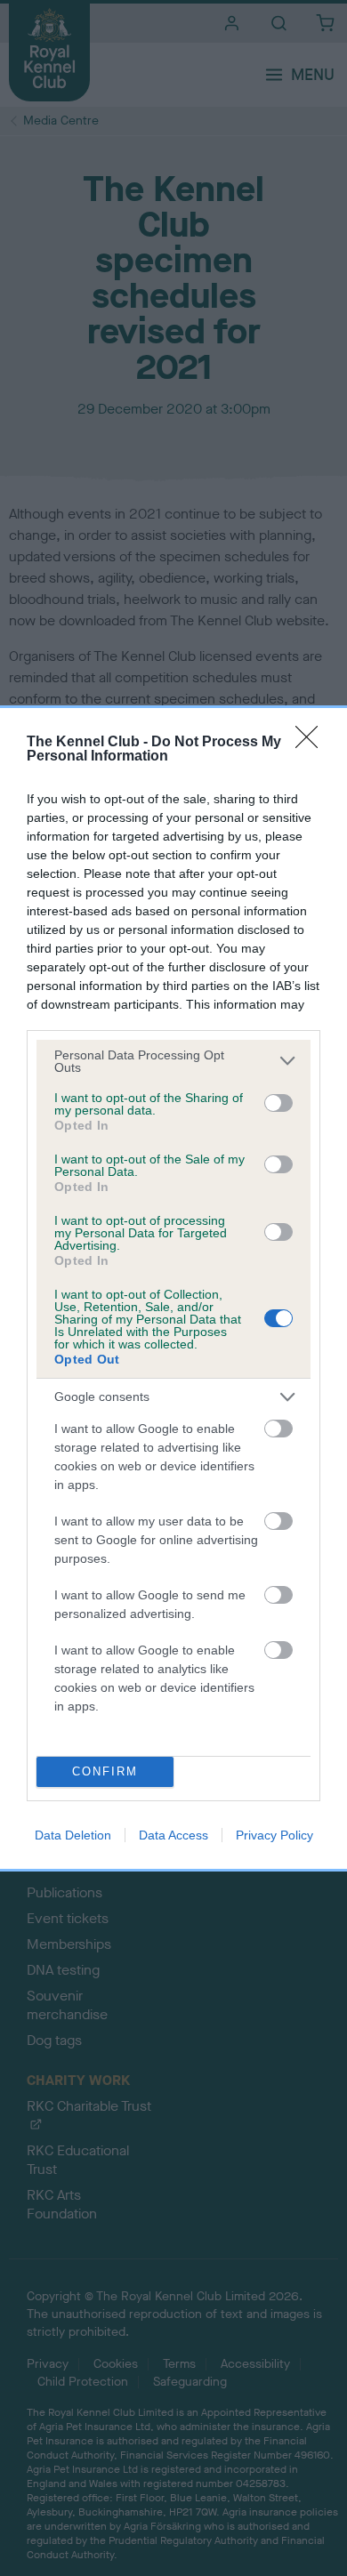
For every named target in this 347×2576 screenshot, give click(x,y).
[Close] (312, 743)
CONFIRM (105, 1771)
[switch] (278, 1103)
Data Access (173, 1835)
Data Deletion (73, 1835)
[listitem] (173, 1061)
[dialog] (173, 1288)
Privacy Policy (274, 1835)
